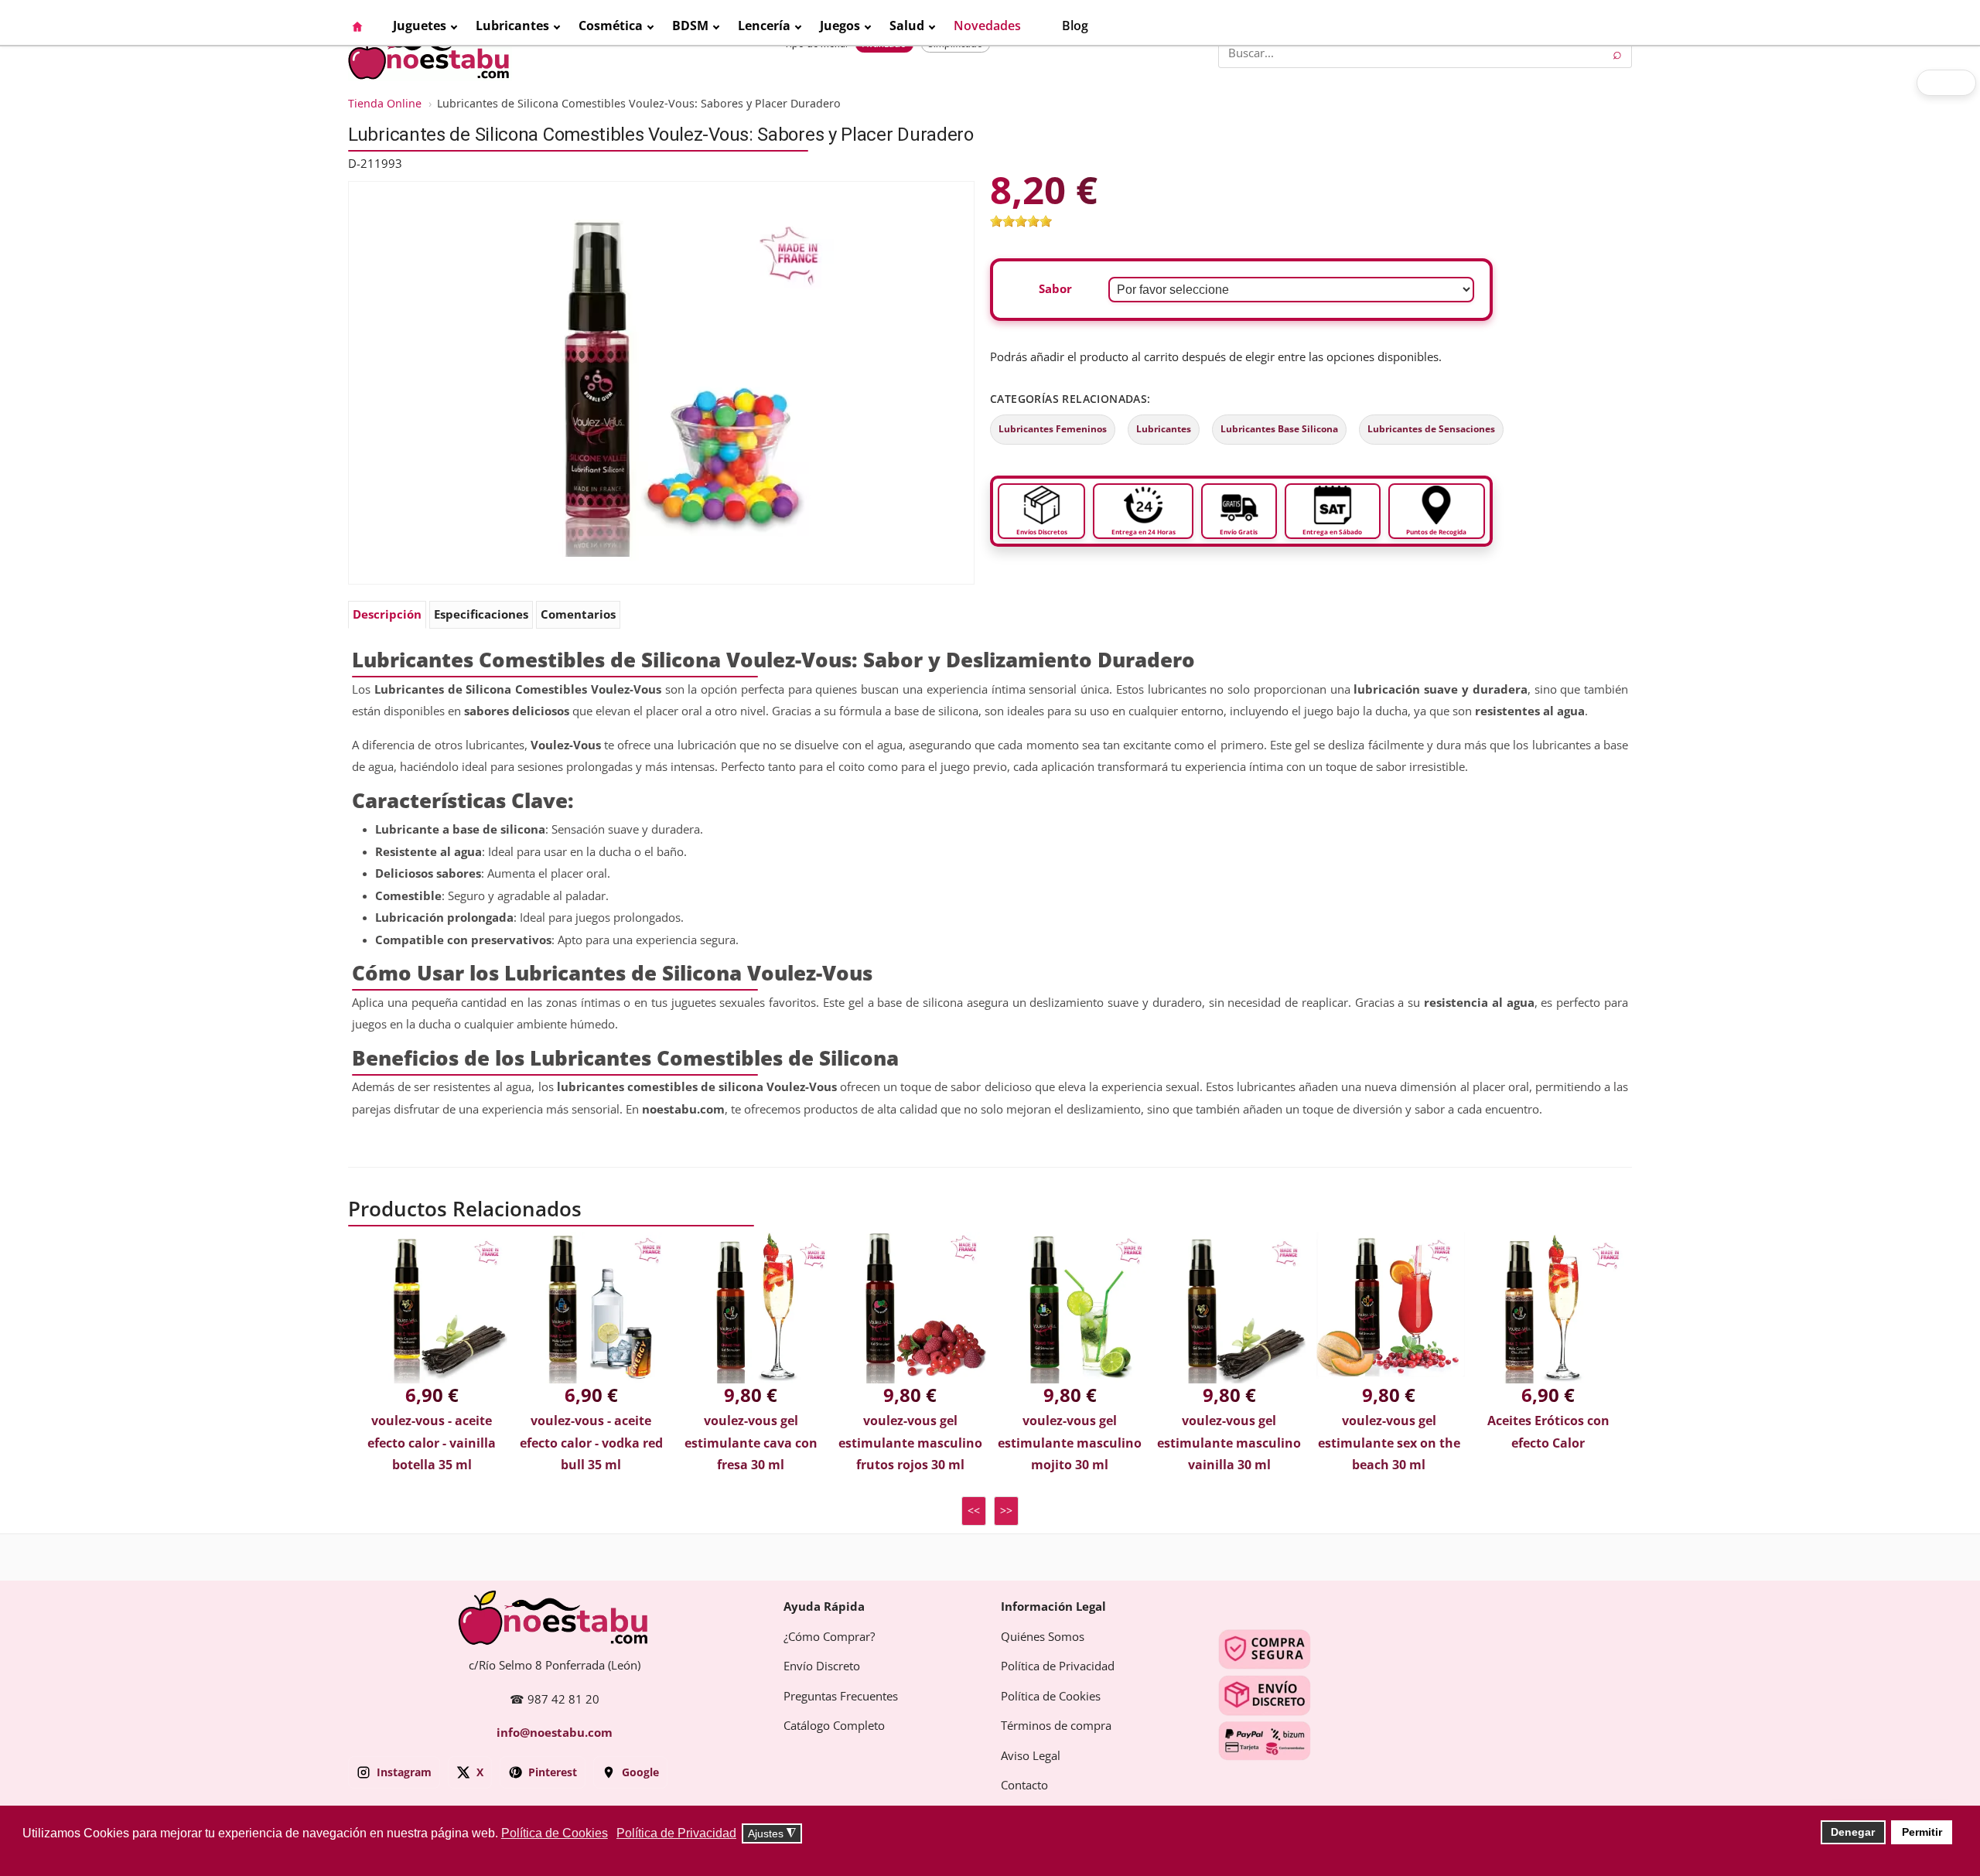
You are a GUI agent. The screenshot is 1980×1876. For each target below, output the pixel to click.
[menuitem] (365, 26)
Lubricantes (1164, 429)
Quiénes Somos (1043, 1637)
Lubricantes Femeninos (1053, 429)
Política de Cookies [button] (555, 1833)
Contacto (1024, 1786)
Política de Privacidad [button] (676, 1833)
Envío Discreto (822, 1666)
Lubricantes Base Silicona (1279, 429)
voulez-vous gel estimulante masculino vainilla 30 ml (1229, 1443)
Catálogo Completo (834, 1726)
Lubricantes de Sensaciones (1431, 429)
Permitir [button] (1922, 1832)
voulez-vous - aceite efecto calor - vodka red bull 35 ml (591, 1443)
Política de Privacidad (1058, 1666)
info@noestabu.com (555, 1733)
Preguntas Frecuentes (841, 1697)
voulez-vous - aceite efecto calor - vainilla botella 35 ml (432, 1443)
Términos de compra (1056, 1726)
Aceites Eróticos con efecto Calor (1548, 1432)
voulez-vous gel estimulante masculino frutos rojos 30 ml (910, 1443)
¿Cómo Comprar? (829, 1637)
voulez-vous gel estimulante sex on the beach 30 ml (1389, 1443)
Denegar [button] (1853, 1832)
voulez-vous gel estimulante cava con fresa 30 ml (751, 1443)
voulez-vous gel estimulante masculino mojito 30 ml (1070, 1443)
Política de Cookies (1051, 1697)
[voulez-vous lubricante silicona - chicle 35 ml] (661, 382)
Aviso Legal (1031, 1756)
